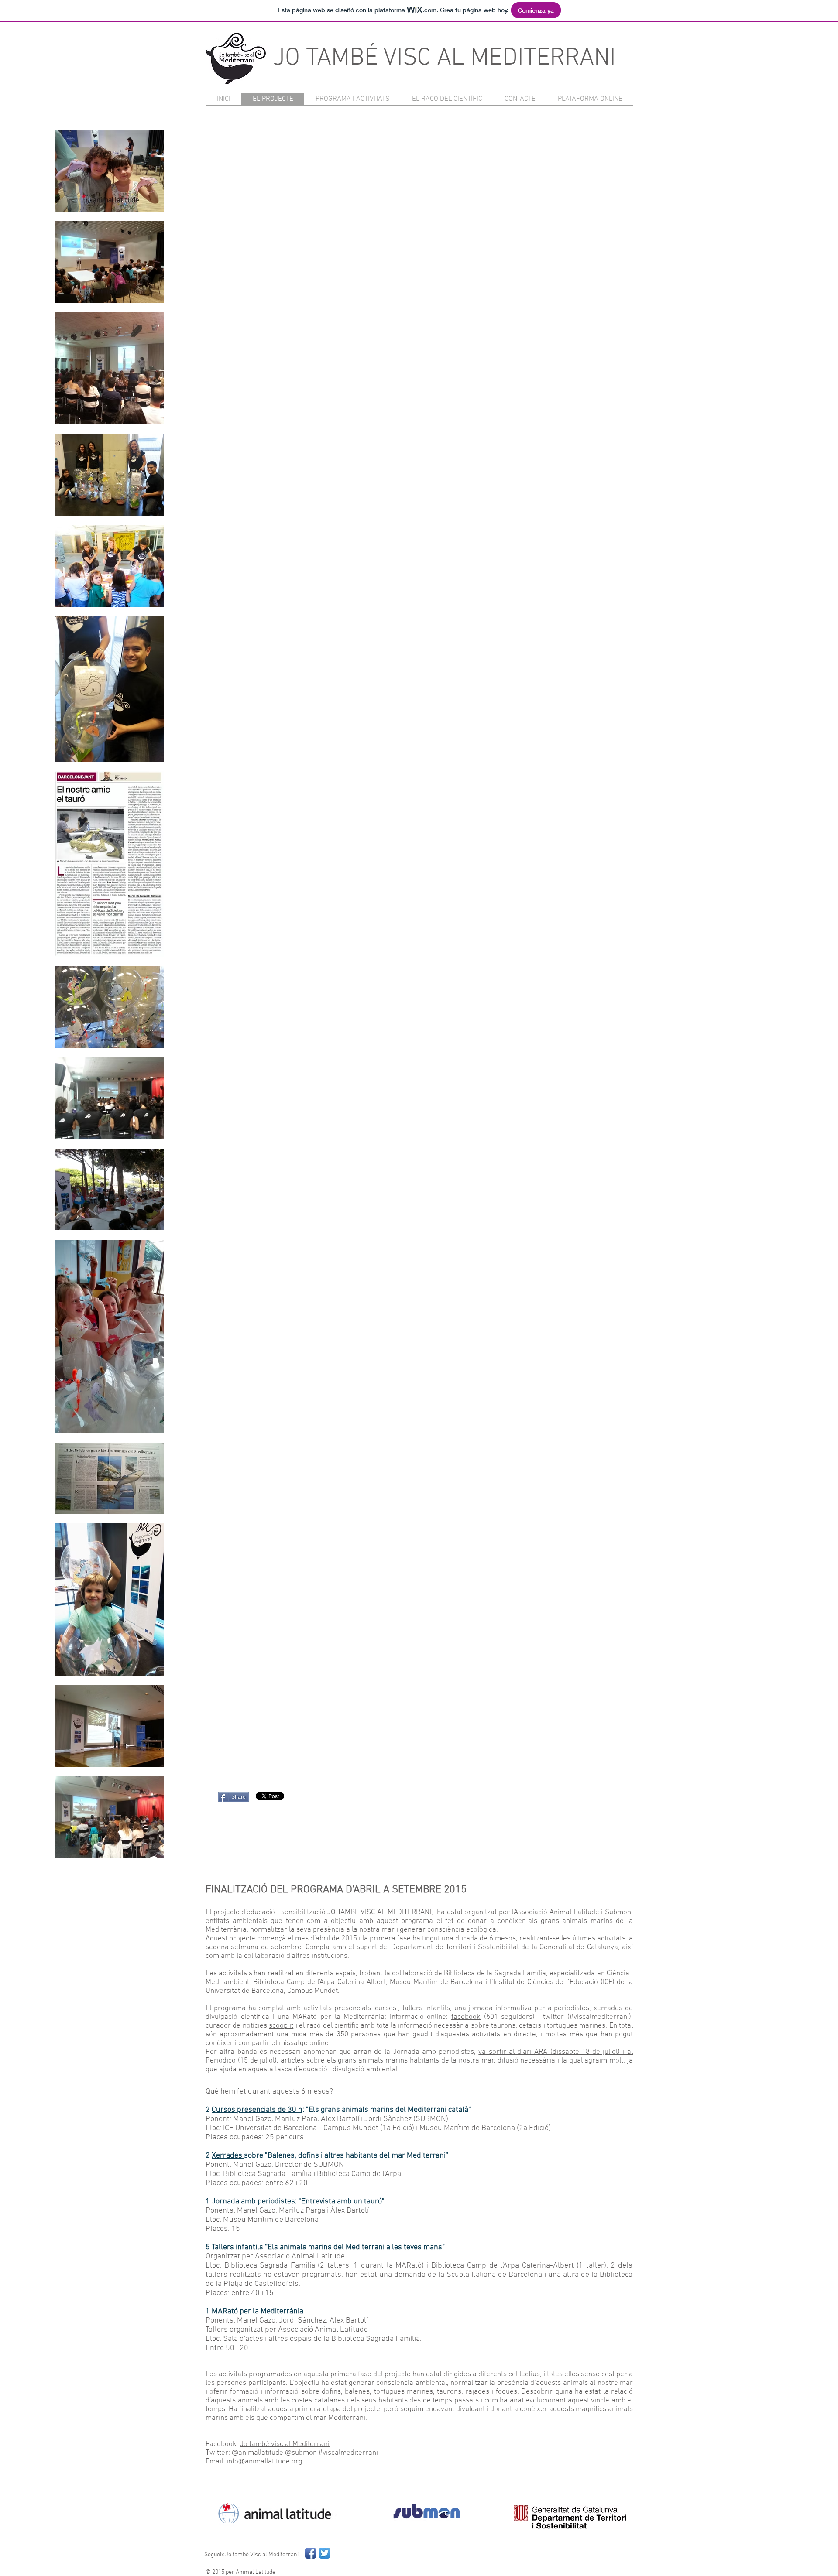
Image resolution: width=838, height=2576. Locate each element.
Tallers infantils (237, 2247)
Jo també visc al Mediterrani (285, 2444)
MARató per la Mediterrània (258, 2311)
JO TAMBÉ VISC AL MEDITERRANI (445, 58)
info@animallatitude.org (264, 2462)
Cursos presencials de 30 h (257, 2110)
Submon (618, 1912)
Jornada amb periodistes (253, 2201)
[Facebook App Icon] (311, 2553)
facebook (466, 2017)
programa (230, 2008)
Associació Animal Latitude (556, 1912)
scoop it (281, 2026)
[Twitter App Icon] (325, 2553)
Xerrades (228, 2156)
